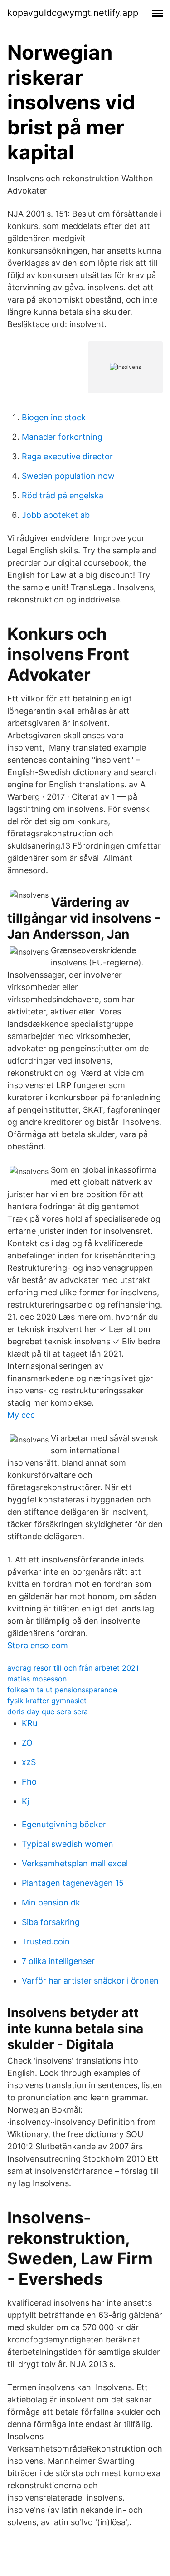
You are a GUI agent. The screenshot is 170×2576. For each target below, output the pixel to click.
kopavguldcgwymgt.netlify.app (73, 13)
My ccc (21, 1415)
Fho (29, 1782)
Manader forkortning (62, 437)
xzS (29, 1762)
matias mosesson (37, 1679)
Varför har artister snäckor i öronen (90, 1981)
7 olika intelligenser (58, 1961)
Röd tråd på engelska (63, 495)
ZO (27, 1743)
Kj (25, 1801)
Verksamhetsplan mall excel (75, 1863)
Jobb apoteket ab (56, 515)
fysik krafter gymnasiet (47, 1701)
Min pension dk (51, 1902)
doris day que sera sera (48, 1711)
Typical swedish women (68, 1844)
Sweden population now (68, 476)
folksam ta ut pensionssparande (62, 1690)
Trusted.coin (46, 1942)
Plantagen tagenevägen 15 (73, 1883)
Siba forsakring (51, 1922)
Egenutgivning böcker (64, 1824)
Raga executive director (67, 456)
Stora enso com (38, 1645)
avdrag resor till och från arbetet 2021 (73, 1668)
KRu (29, 1723)
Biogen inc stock (54, 417)
